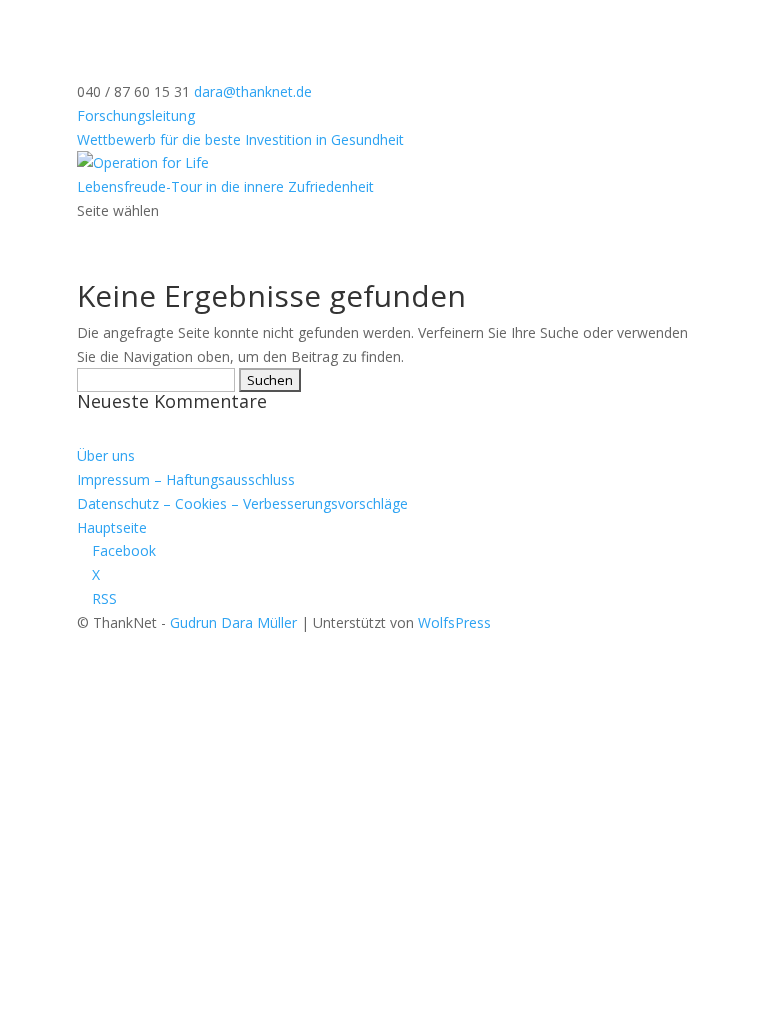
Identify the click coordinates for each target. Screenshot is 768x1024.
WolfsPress (454, 622)
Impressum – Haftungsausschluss (186, 479)
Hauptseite (112, 527)
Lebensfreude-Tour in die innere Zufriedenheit (225, 186)
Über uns (106, 455)
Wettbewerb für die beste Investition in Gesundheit (240, 139)
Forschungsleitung (136, 115)
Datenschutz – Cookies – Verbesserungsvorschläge (242, 503)
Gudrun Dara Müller (233, 622)
